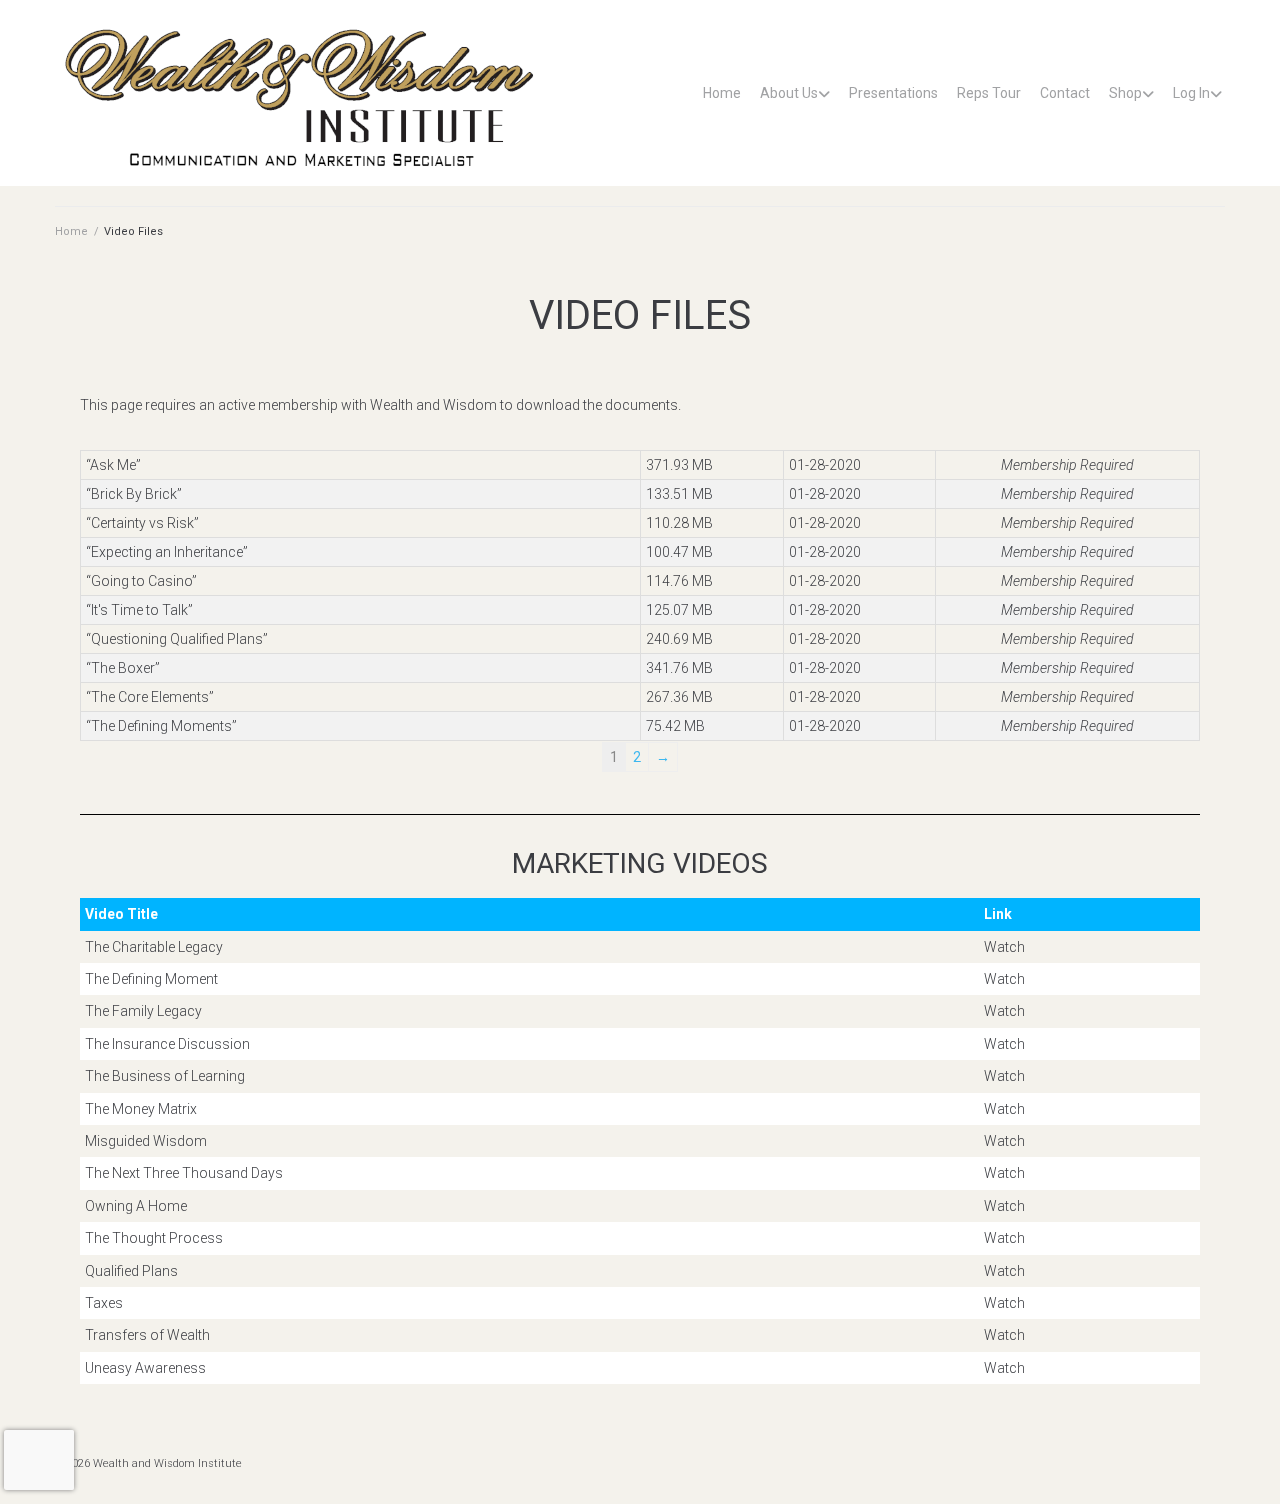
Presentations (893, 93)
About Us (789, 93)
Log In (1191, 93)
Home (722, 93)
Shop (1125, 93)
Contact (1065, 93)
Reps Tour (989, 93)
